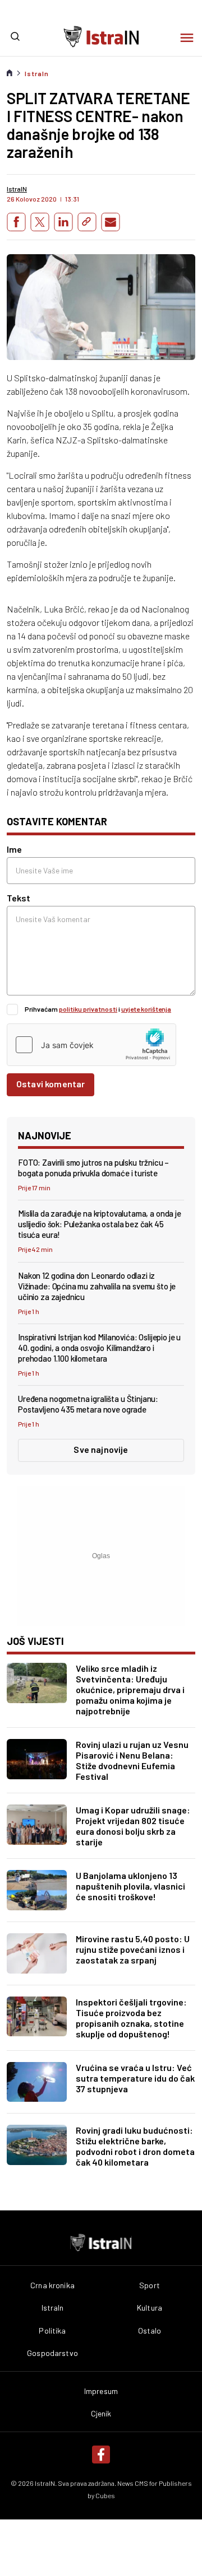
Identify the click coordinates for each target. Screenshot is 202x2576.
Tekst (19, 898)
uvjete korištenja (146, 1009)
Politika (52, 2331)
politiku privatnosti (88, 1009)
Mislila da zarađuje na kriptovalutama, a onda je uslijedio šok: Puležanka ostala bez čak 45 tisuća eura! (100, 1224)
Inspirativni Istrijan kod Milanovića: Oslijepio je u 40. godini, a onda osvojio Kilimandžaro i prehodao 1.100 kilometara (99, 1348)
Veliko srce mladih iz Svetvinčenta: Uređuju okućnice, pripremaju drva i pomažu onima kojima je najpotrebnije (130, 1689)
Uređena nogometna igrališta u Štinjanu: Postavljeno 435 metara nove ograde (88, 1404)
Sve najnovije (101, 1449)
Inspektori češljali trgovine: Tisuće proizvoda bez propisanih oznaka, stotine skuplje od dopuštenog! (131, 2018)
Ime (14, 849)
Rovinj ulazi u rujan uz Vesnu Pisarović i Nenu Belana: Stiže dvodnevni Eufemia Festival (132, 1760)
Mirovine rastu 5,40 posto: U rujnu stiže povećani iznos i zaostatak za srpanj (133, 1949)
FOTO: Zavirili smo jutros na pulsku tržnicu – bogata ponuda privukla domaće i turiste (93, 1168)
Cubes (105, 2495)
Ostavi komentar (50, 1084)
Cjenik (101, 2414)
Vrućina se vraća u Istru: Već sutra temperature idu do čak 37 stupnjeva (135, 2078)
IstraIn (37, 73)
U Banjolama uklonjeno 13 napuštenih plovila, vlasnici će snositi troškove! (130, 1886)
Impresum (101, 2391)
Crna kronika (52, 2285)
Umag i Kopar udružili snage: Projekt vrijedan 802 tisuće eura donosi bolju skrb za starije (133, 1826)
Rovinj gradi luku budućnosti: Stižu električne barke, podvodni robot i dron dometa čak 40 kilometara (135, 2146)
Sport (150, 2285)
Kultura (150, 2308)
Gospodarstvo (52, 2353)
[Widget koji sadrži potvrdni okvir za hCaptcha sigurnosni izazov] (91, 1045)
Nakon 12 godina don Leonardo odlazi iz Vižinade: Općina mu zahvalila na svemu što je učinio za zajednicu (97, 1286)
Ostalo (150, 2331)
